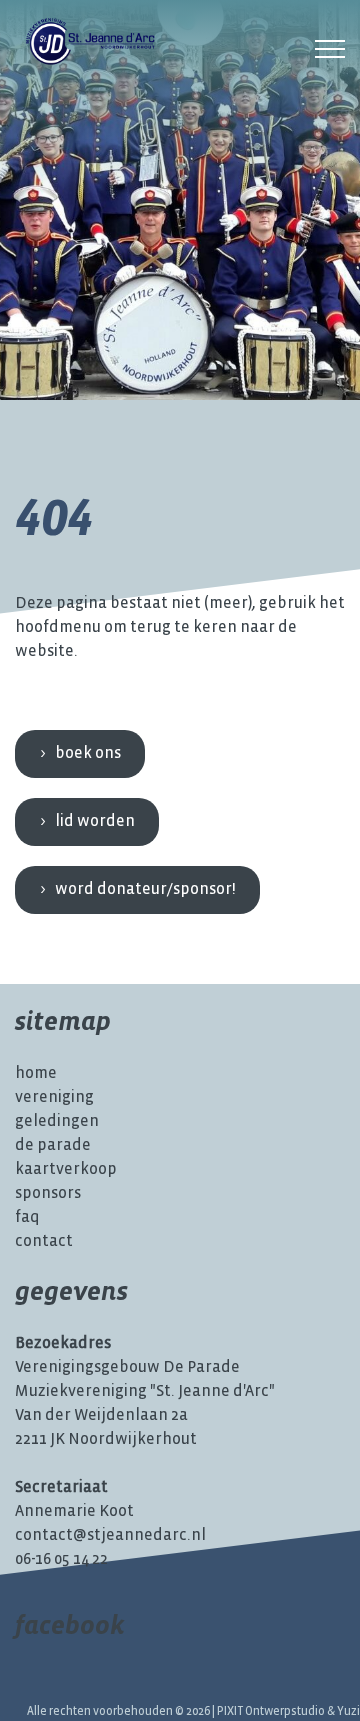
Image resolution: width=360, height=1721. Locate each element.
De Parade (53, 1145)
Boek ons (88, 753)
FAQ (27, 1217)
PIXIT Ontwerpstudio (271, 1711)
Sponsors (48, 1193)
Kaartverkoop (66, 1169)
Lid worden (95, 821)
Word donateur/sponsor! (145, 889)
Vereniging (54, 1097)
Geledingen (57, 1121)
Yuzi (348, 1711)
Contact (44, 1241)
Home (36, 1073)
